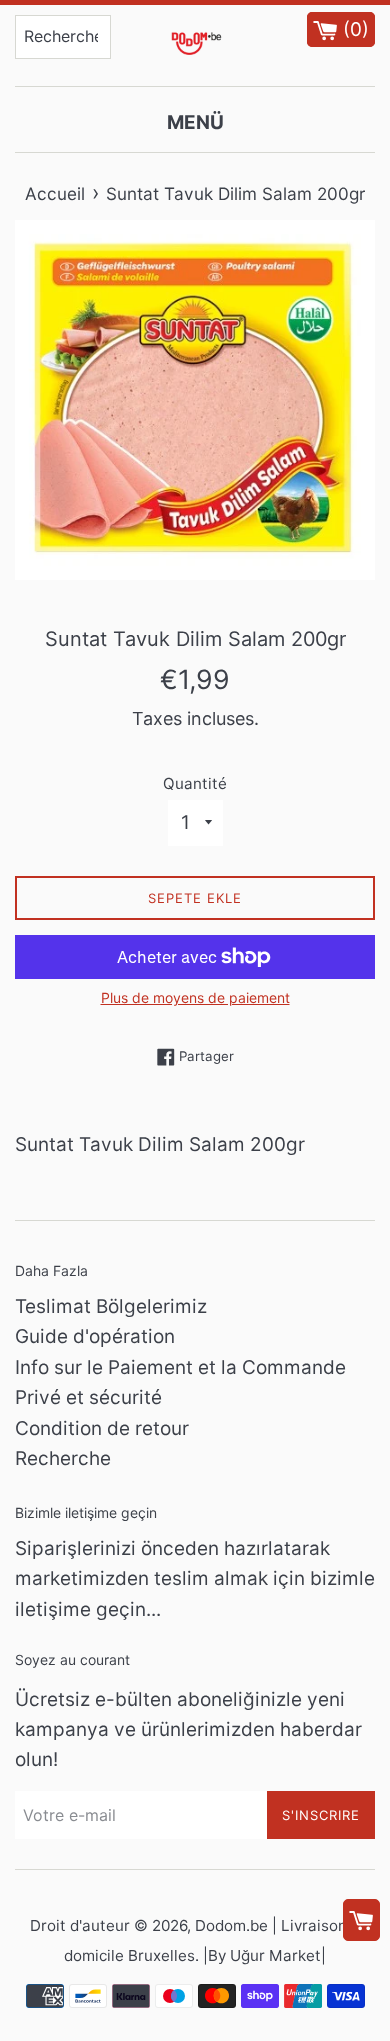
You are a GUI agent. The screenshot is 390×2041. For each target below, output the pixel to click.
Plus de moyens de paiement (195, 997)
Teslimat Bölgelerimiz (111, 1306)
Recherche (63, 1458)
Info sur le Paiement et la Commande (180, 1367)
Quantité (195, 783)
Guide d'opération (95, 1336)
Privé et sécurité (88, 1397)
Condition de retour (102, 1428)
